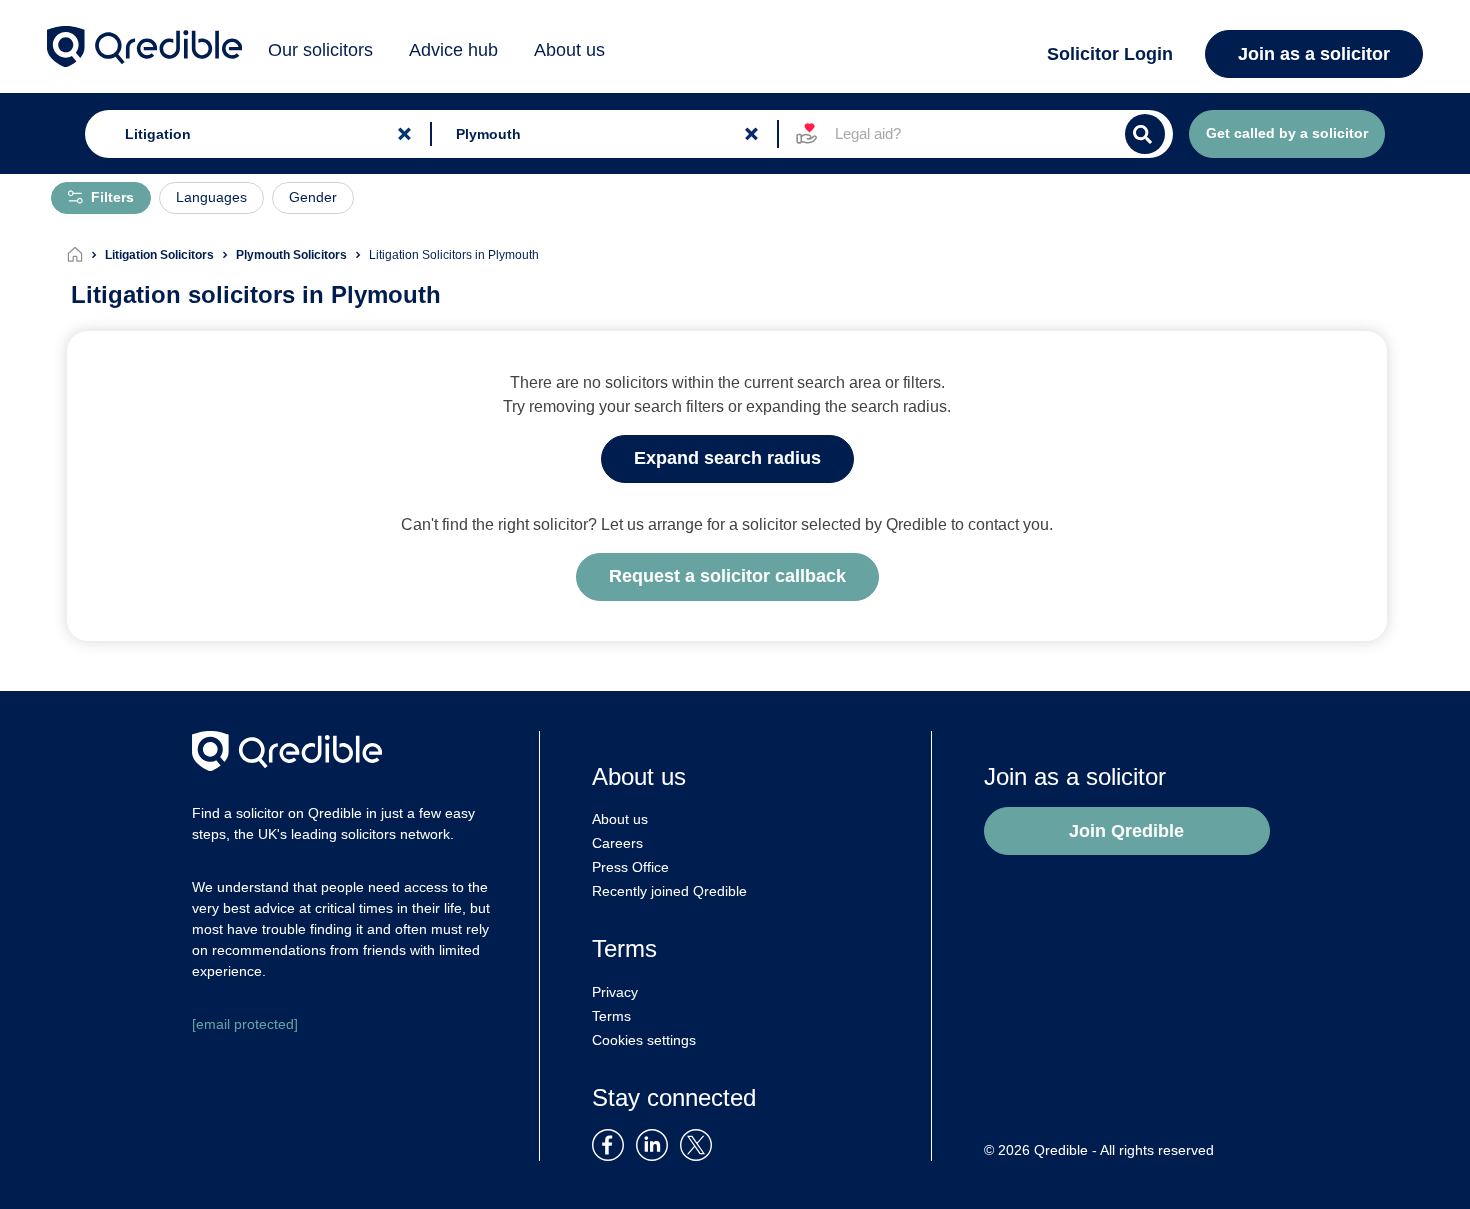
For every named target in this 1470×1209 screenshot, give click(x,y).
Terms (611, 1016)
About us (569, 50)
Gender (313, 197)
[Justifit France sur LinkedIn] (656, 1143)
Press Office (630, 867)
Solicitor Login (1110, 54)
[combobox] (253, 134)
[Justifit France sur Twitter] (701, 1143)
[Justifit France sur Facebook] (612, 1143)
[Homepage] (86, 255)
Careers (617, 843)
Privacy (615, 992)
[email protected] (245, 1024)
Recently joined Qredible (669, 891)
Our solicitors (320, 50)
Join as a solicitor (1314, 54)
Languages (211, 197)
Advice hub (453, 50)
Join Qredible (1126, 831)
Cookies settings (644, 1040)
